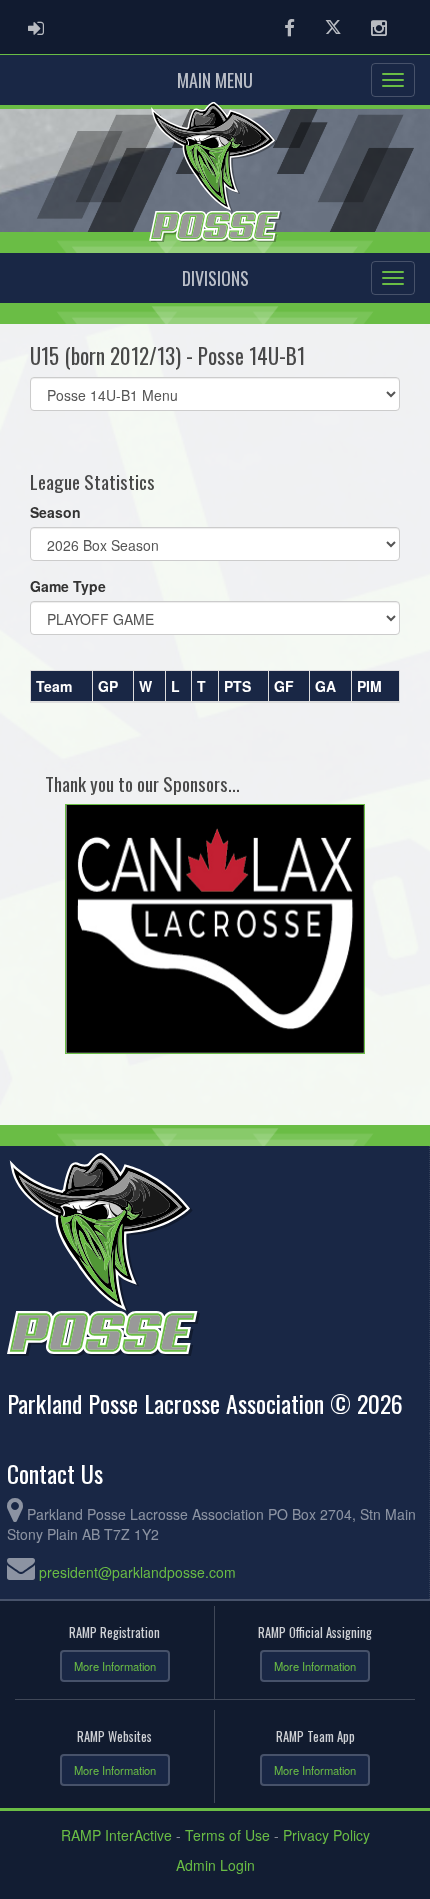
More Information (115, 1666)
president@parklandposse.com (137, 1572)
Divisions (215, 278)
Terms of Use (227, 1835)
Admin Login (215, 1865)
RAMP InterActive (116, 1835)
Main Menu (215, 80)
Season (55, 512)
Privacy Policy (326, 1835)
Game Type (68, 586)
